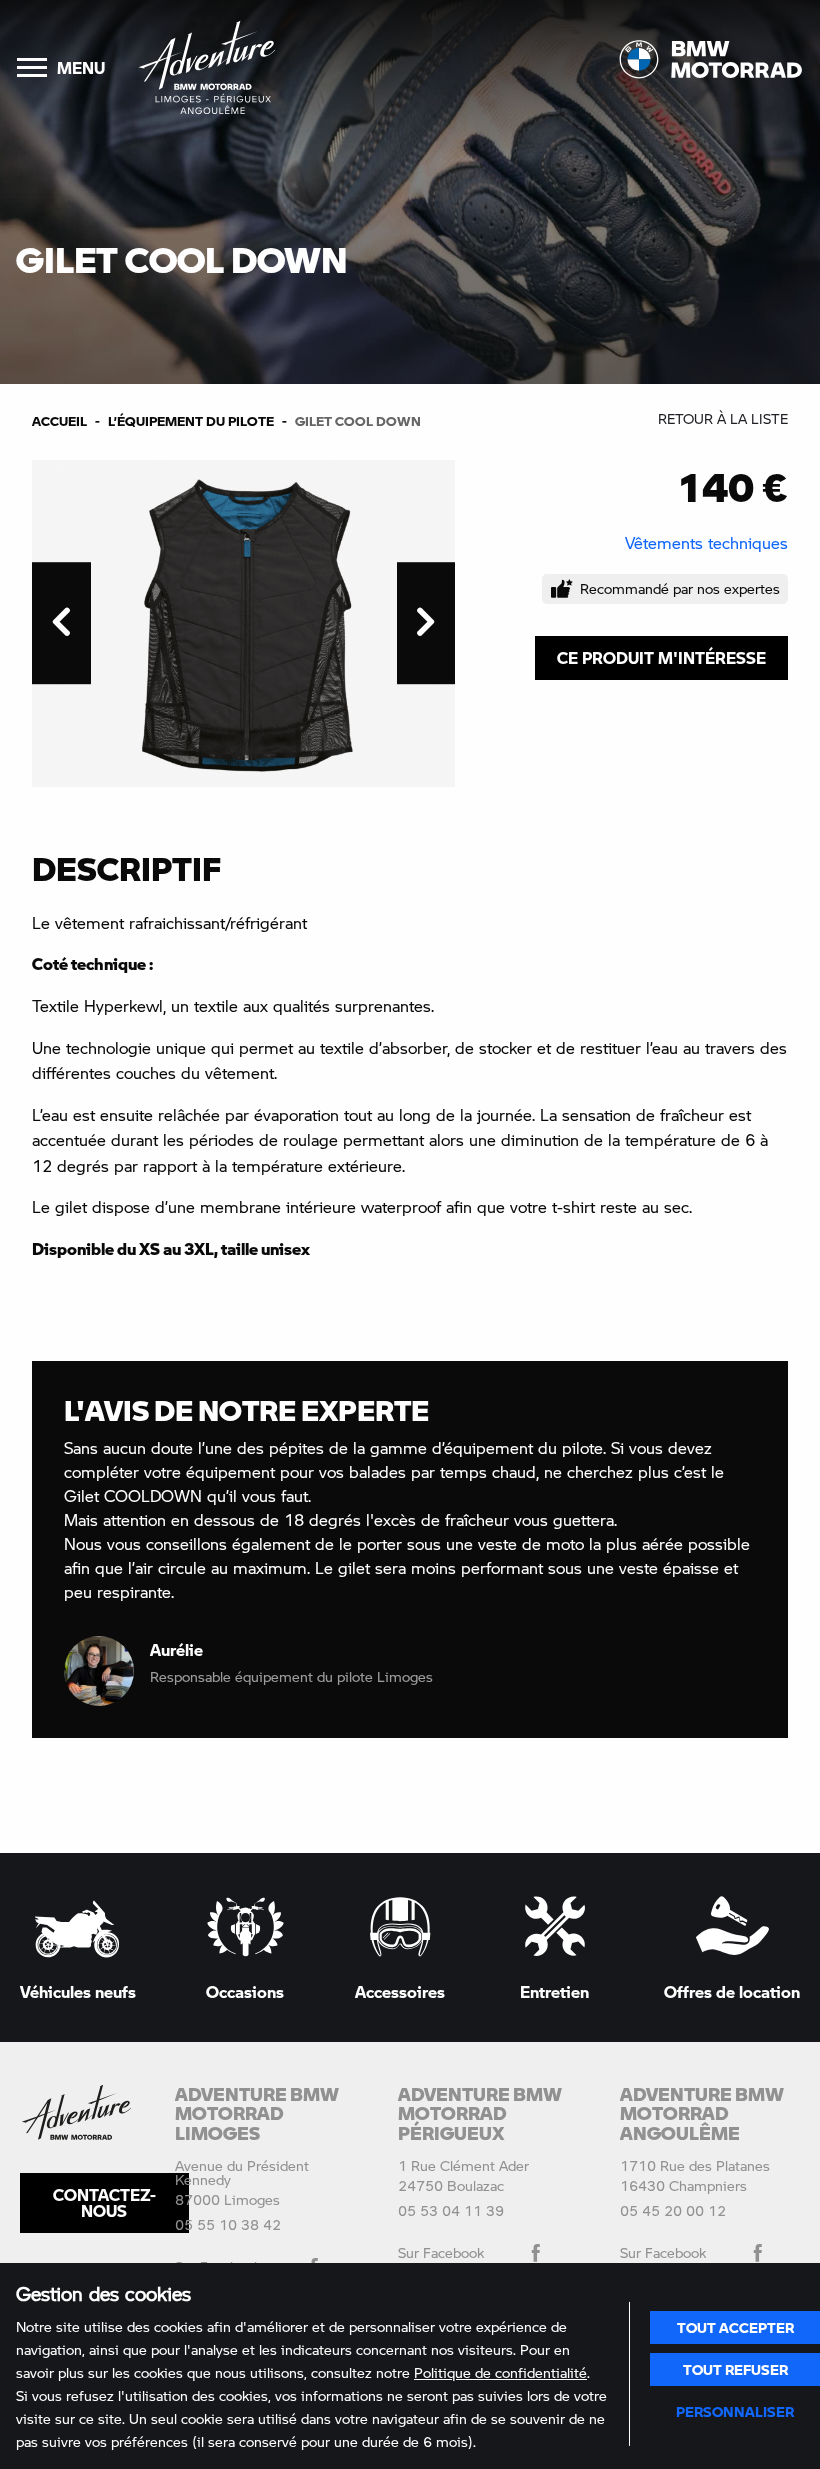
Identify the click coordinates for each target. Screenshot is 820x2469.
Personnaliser (735, 2411)
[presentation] (61, 623)
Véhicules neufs (78, 1990)
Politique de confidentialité (500, 2372)
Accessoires (400, 1990)
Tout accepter (735, 2327)
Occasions (245, 1990)
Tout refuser (735, 2369)
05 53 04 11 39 (451, 2210)
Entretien (554, 1990)
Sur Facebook (441, 2252)
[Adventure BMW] (207, 67)
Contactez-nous (104, 2202)
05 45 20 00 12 (673, 2210)
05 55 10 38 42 (228, 2224)
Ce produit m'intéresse (661, 657)
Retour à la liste (723, 418)
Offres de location (732, 1990)
